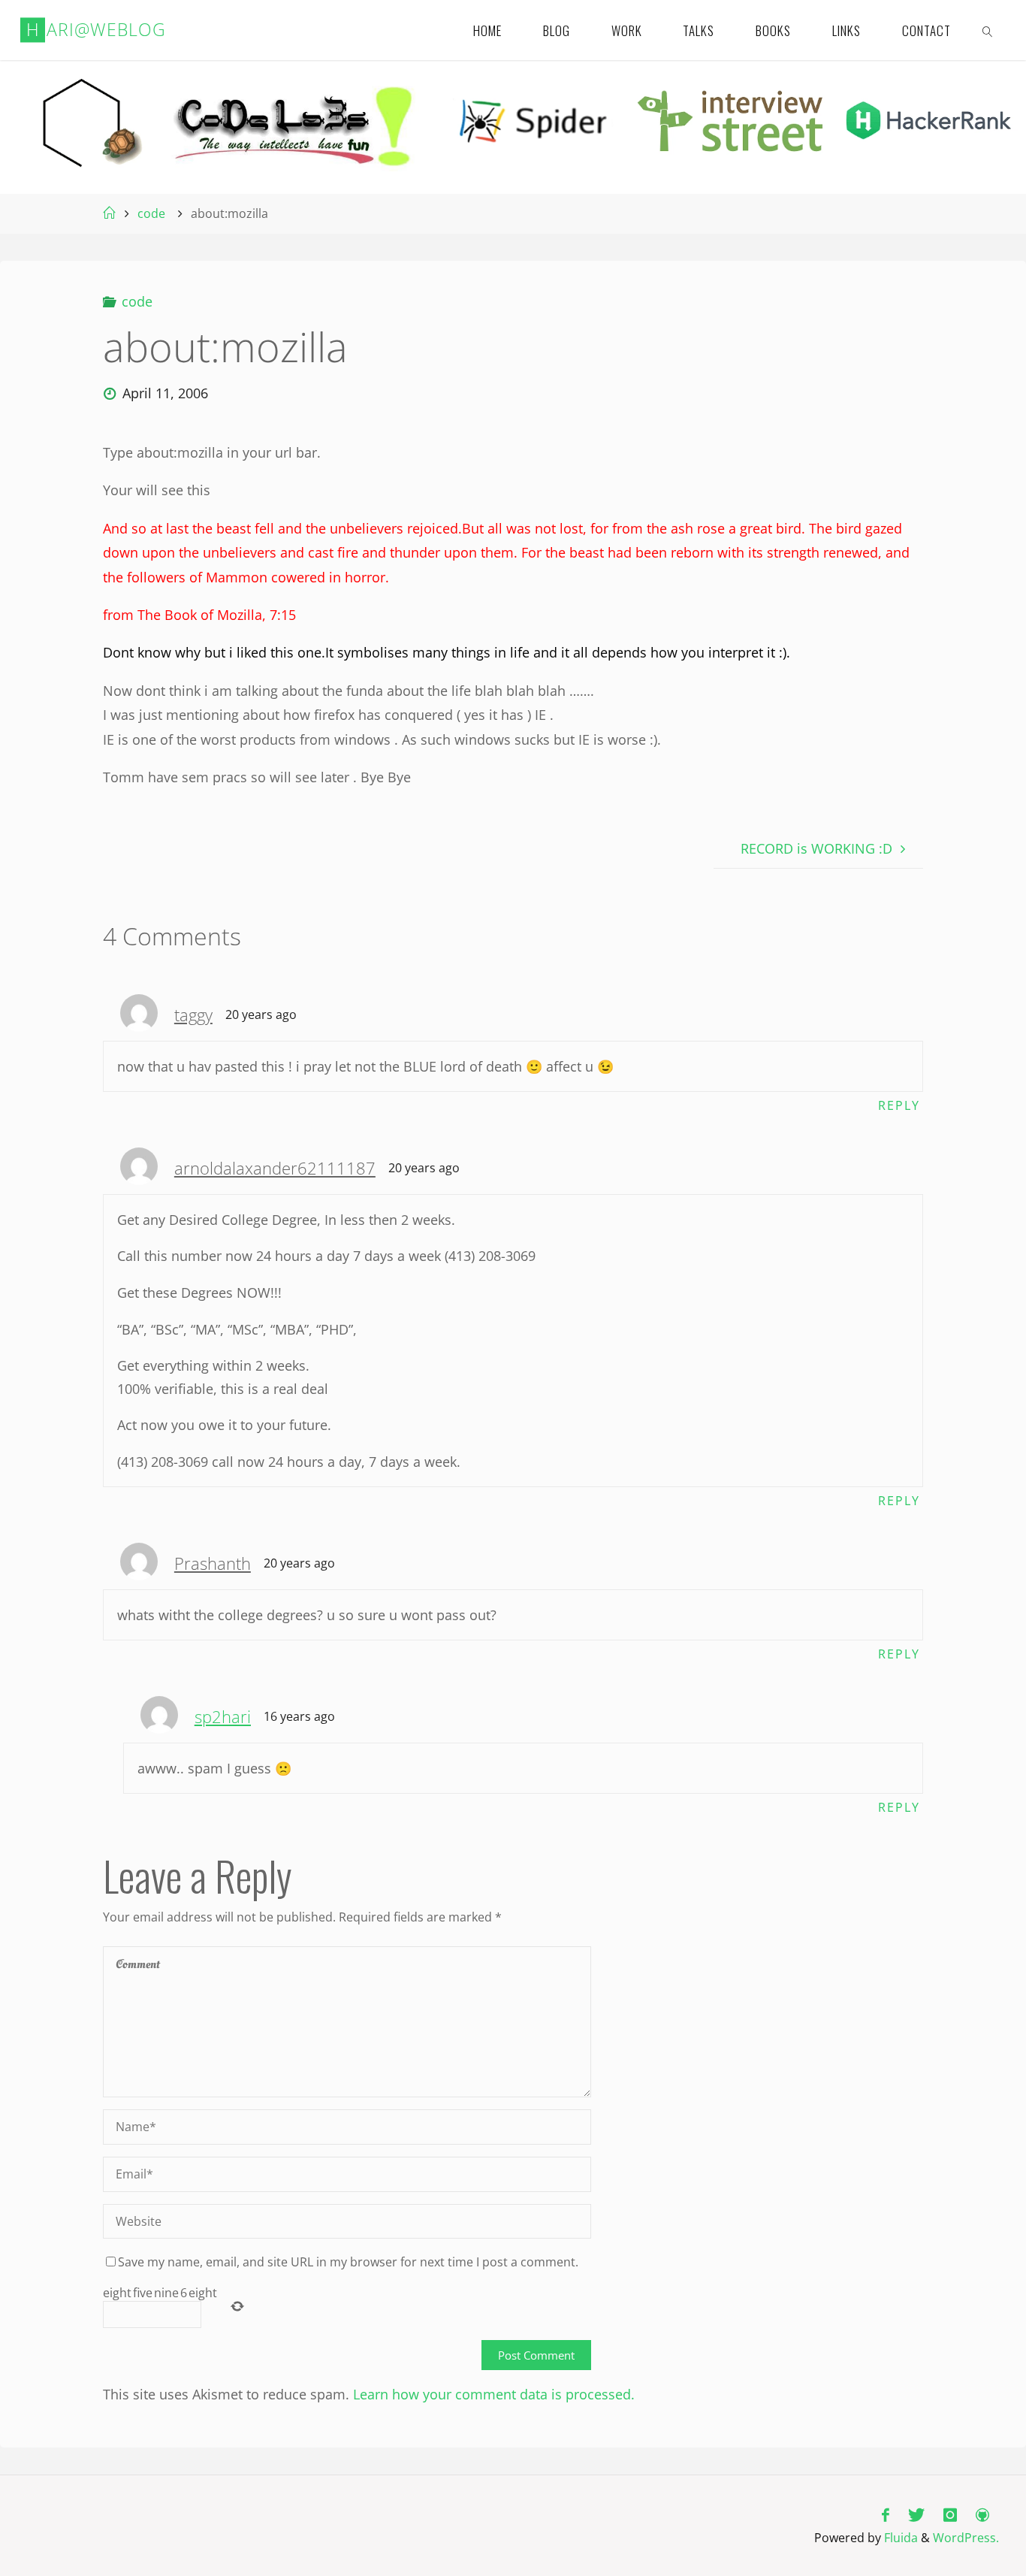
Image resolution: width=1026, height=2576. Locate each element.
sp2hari (223, 1717)
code (151, 213)
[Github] (983, 2515)
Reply (899, 1105)
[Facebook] (885, 2515)
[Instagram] (951, 2515)
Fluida (899, 2538)
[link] (988, 30)
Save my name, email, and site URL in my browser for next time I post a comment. (348, 2262)
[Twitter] (916, 2515)
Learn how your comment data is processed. (494, 2394)
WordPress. (966, 2538)
